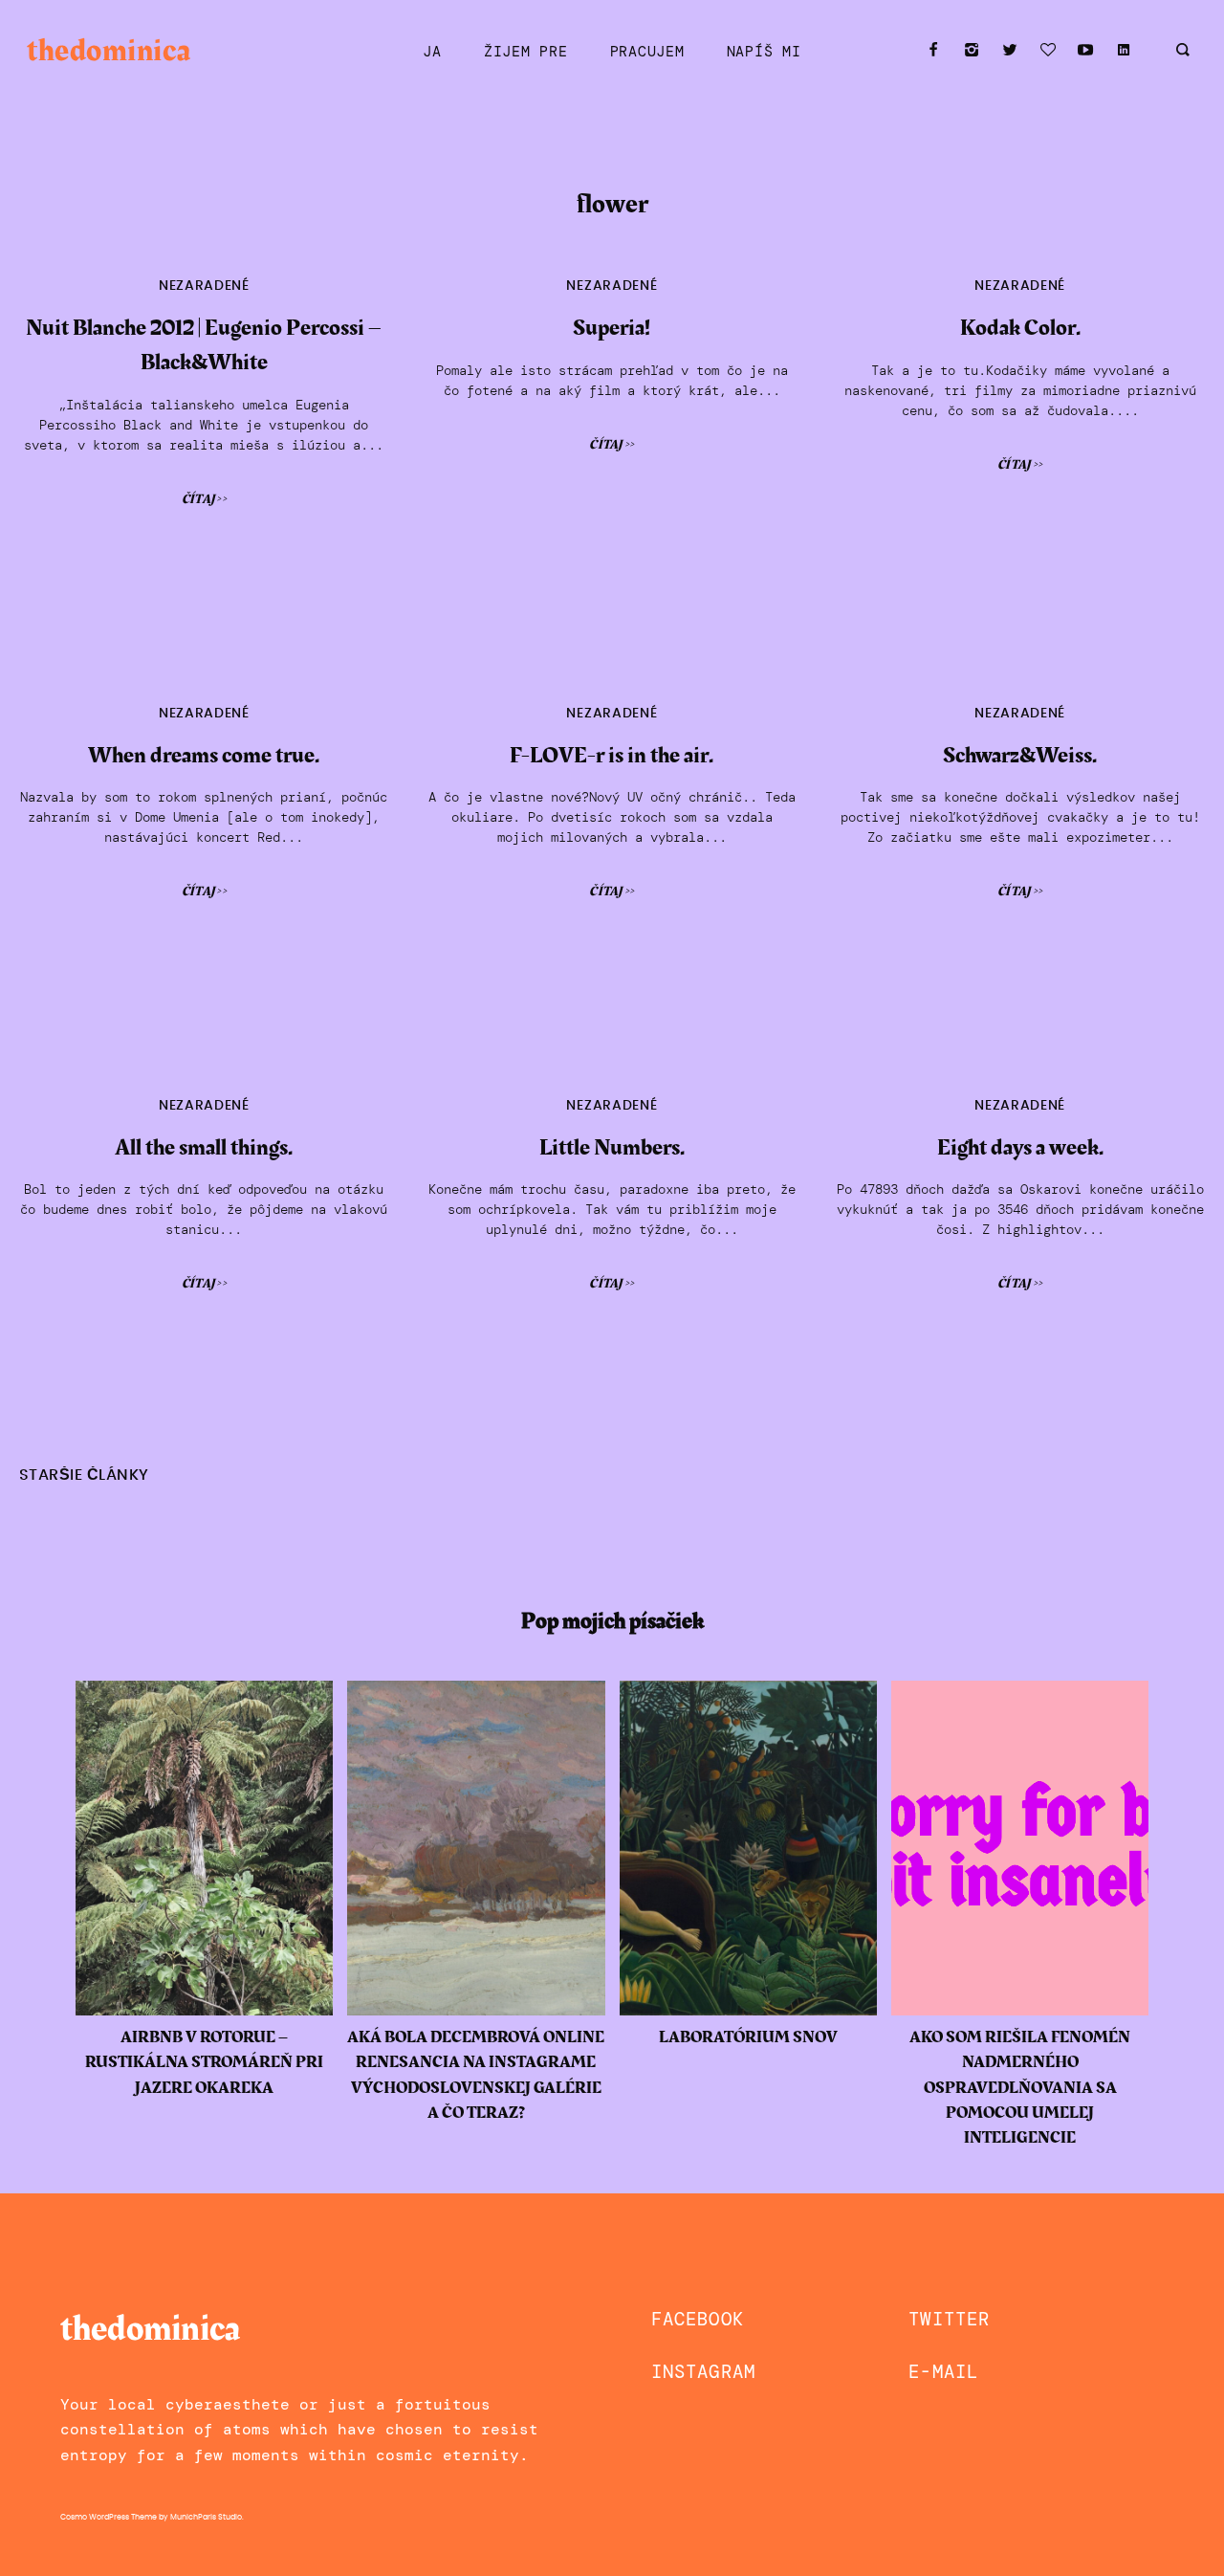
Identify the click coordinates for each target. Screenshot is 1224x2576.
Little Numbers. (612, 1148)
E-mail (943, 2372)
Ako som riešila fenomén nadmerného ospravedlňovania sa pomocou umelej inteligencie (1020, 2088)
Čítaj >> (204, 499)
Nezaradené (204, 286)
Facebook (698, 2319)
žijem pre (526, 52)
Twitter (949, 2319)
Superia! (612, 328)
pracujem (647, 52)
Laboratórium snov (748, 2037)
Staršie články (84, 1475)
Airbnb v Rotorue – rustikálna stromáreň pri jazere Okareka (204, 2063)
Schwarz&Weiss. (1020, 756)
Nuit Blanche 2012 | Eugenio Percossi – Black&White (204, 345)
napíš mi (764, 52)
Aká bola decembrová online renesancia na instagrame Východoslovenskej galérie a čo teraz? (476, 2075)
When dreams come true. (204, 756)
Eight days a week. (1020, 1148)
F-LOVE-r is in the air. (612, 756)
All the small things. (204, 1148)
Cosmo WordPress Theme (109, 2518)
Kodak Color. (1020, 328)
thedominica (109, 51)
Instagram (703, 2372)
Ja (432, 52)
